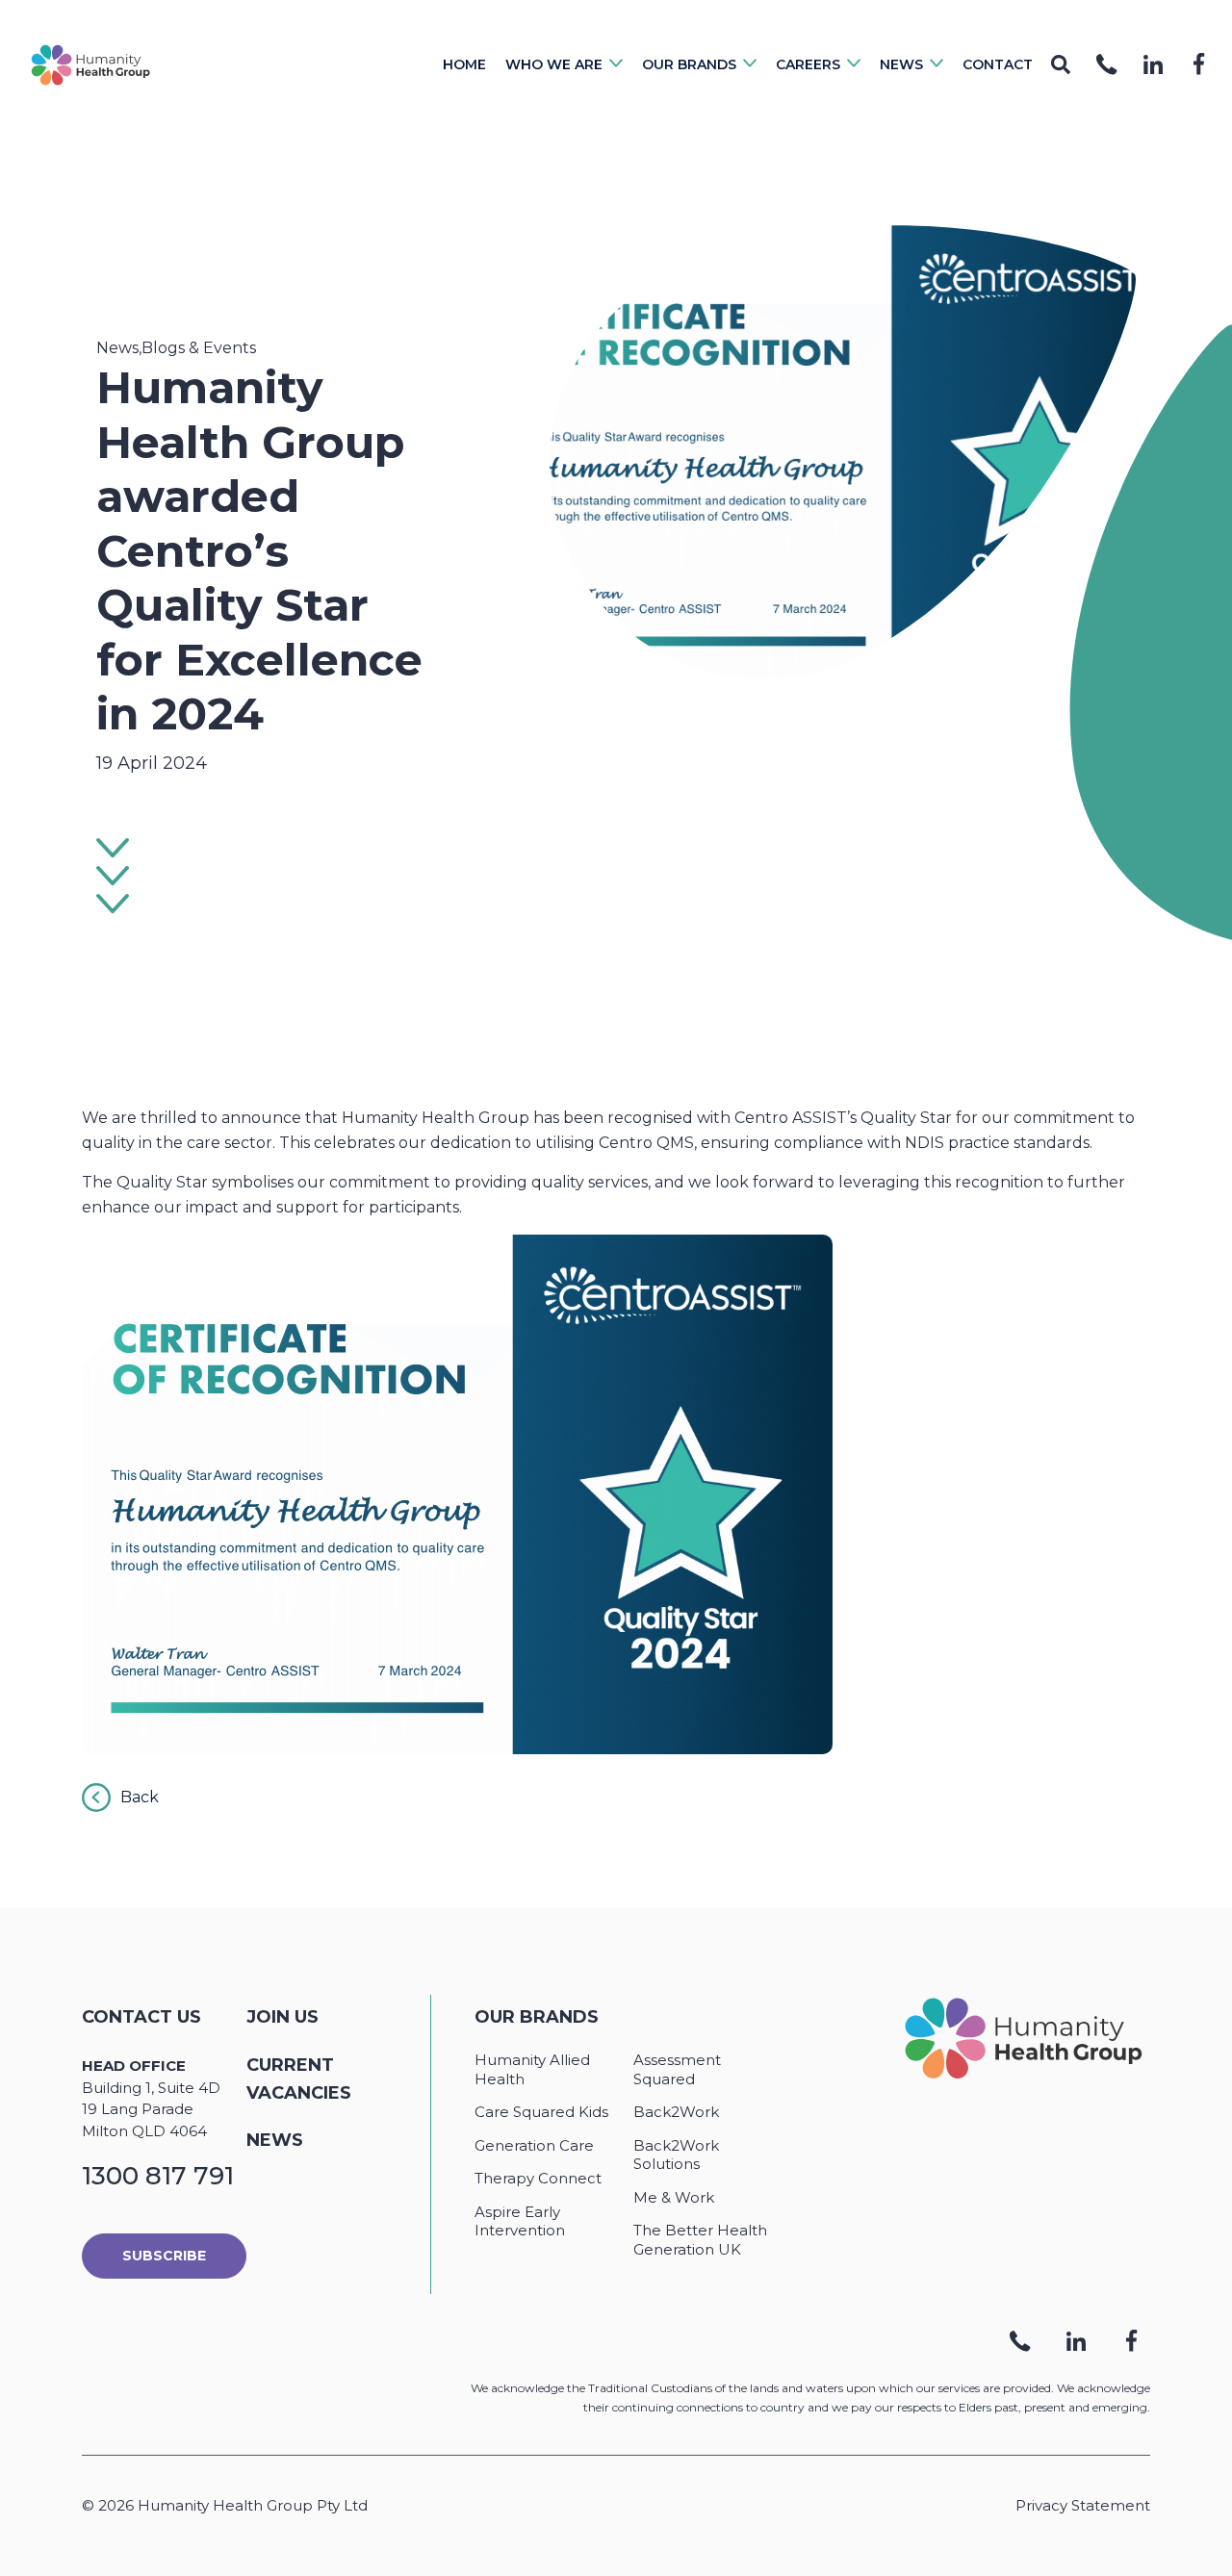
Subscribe (164, 2256)
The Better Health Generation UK (700, 2240)
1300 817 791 (158, 2176)
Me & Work (674, 2197)
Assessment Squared (677, 2069)
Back (140, 1797)
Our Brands (537, 2017)
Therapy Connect (538, 2178)
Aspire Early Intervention (520, 2221)
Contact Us (141, 2017)
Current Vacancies (299, 2079)
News (275, 2140)
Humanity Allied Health (532, 2069)
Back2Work (676, 2112)
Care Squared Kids (541, 2112)
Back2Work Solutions (676, 2155)
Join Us (282, 2017)
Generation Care (534, 2145)
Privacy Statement (1083, 2505)
